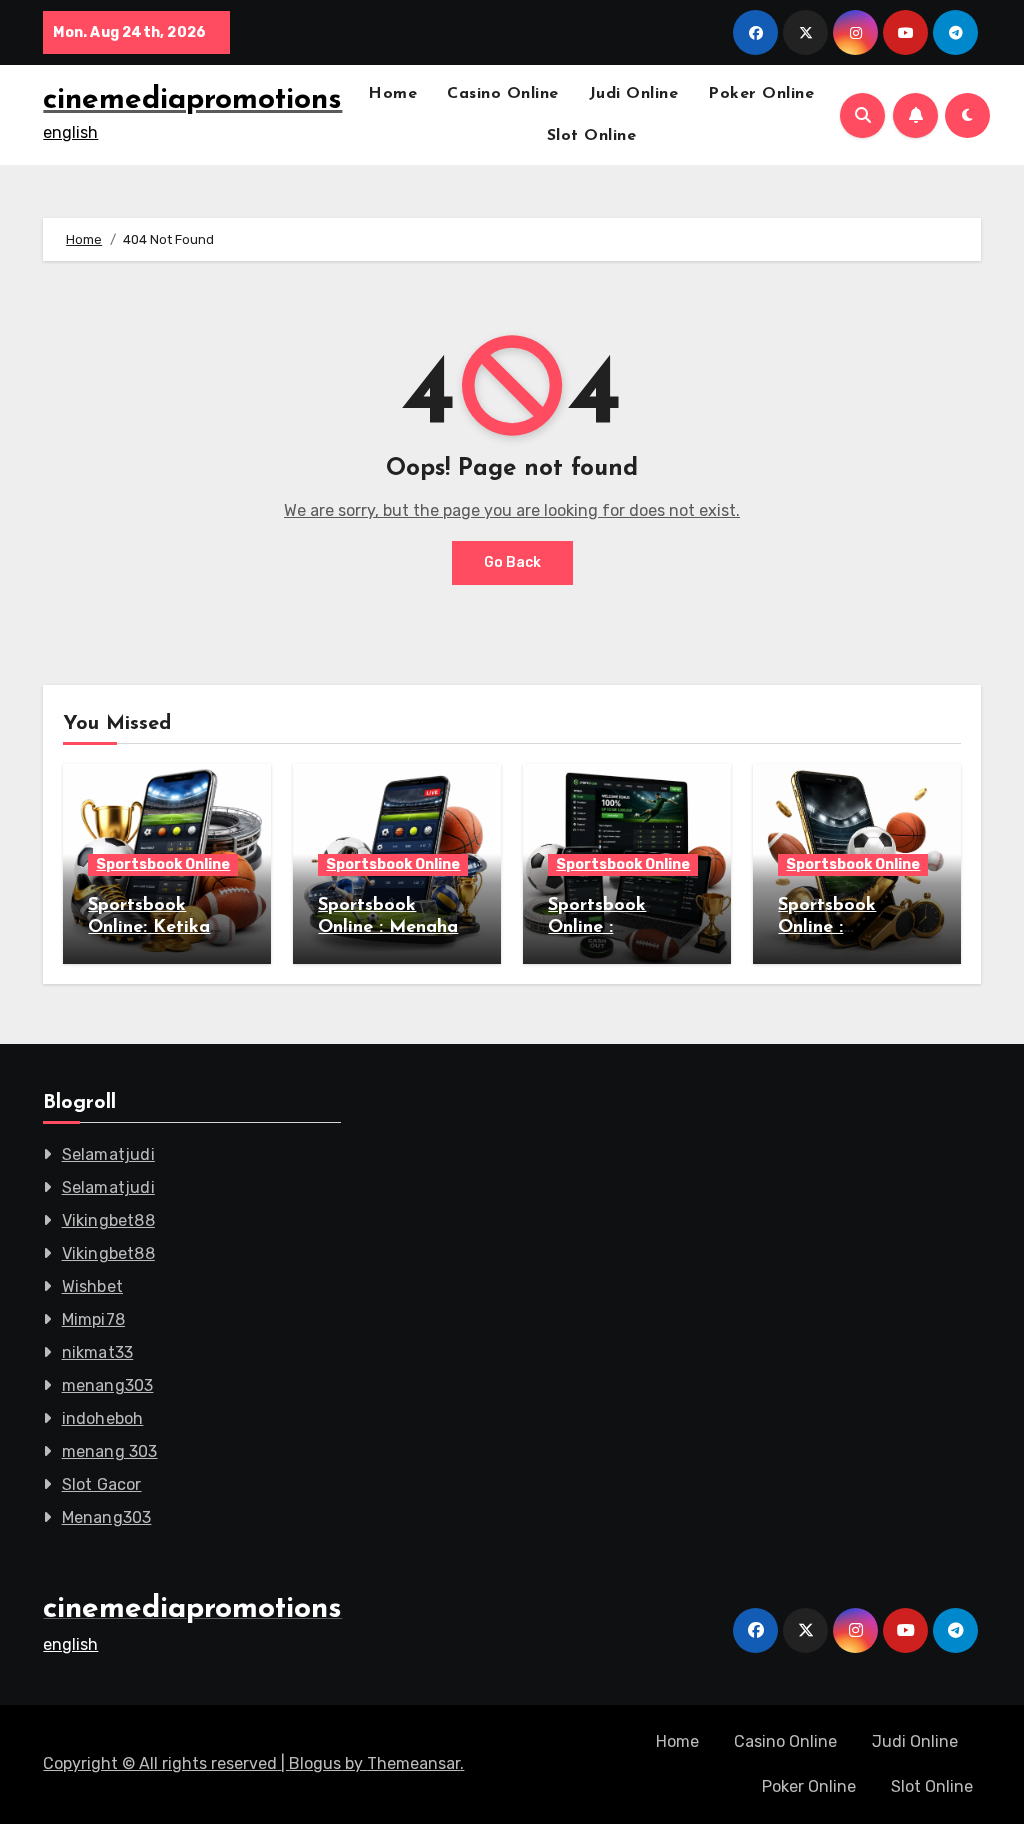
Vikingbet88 (108, 1220)
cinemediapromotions (192, 100)
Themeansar (413, 1763)
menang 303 (110, 1451)
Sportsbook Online (163, 864)
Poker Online (761, 94)
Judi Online (634, 94)
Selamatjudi (108, 1154)
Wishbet (92, 1286)
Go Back (512, 562)
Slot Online (592, 136)
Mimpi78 (93, 1319)
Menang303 (107, 1517)
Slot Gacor (102, 1484)
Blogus (315, 1763)
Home (392, 94)
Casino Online (503, 94)
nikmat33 (98, 1352)
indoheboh (103, 1418)
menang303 (108, 1385)
